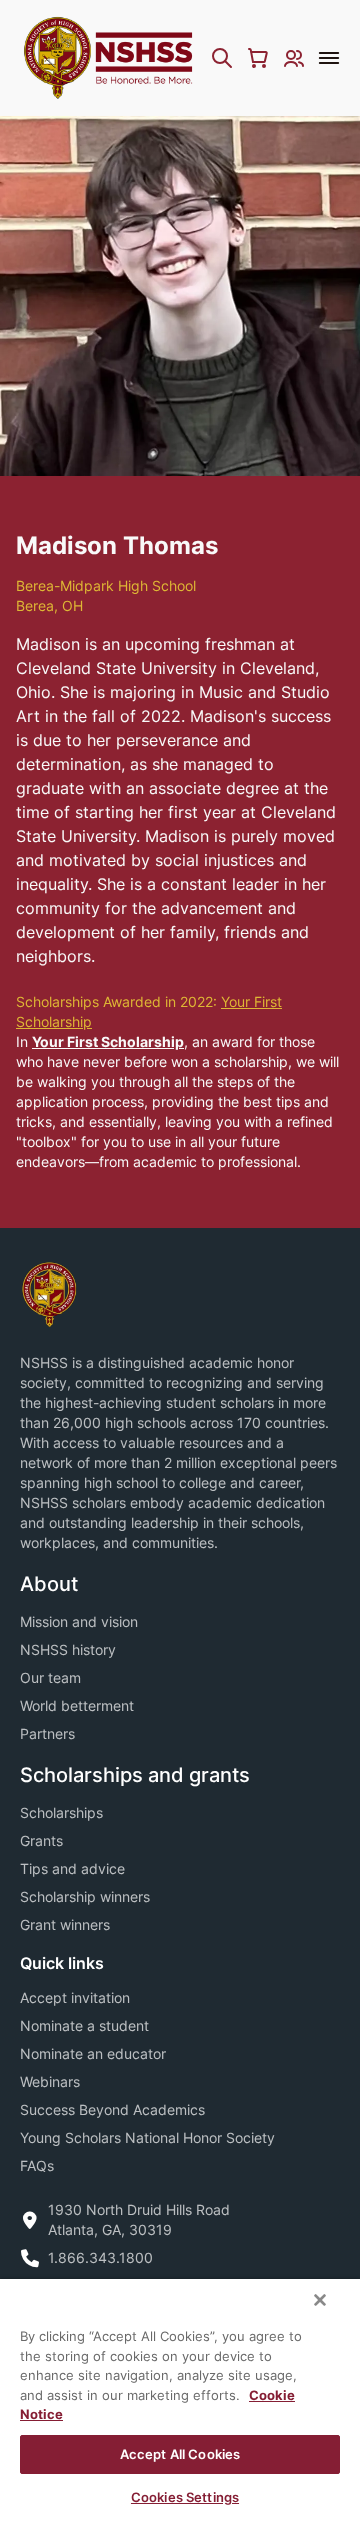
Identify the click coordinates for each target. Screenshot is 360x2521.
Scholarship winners (85, 1896)
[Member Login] (294, 58)
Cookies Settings (185, 2497)
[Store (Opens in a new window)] (258, 58)
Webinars (50, 2081)
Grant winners (65, 1924)
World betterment (77, 1705)
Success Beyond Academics (112, 2109)
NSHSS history (68, 1649)
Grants (41, 1840)
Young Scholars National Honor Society (147, 2137)
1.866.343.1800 (100, 2257)
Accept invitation (75, 1997)
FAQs (37, 2165)
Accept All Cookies (180, 2454)
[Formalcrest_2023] (49, 1292)
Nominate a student (84, 2025)
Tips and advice (72, 1868)
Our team (50, 1677)
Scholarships (61, 1812)
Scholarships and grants (135, 1775)
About (49, 1584)
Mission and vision (79, 1621)
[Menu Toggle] (329, 58)
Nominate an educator (93, 2053)
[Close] (320, 2300)
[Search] (222, 58)
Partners (47, 1733)
